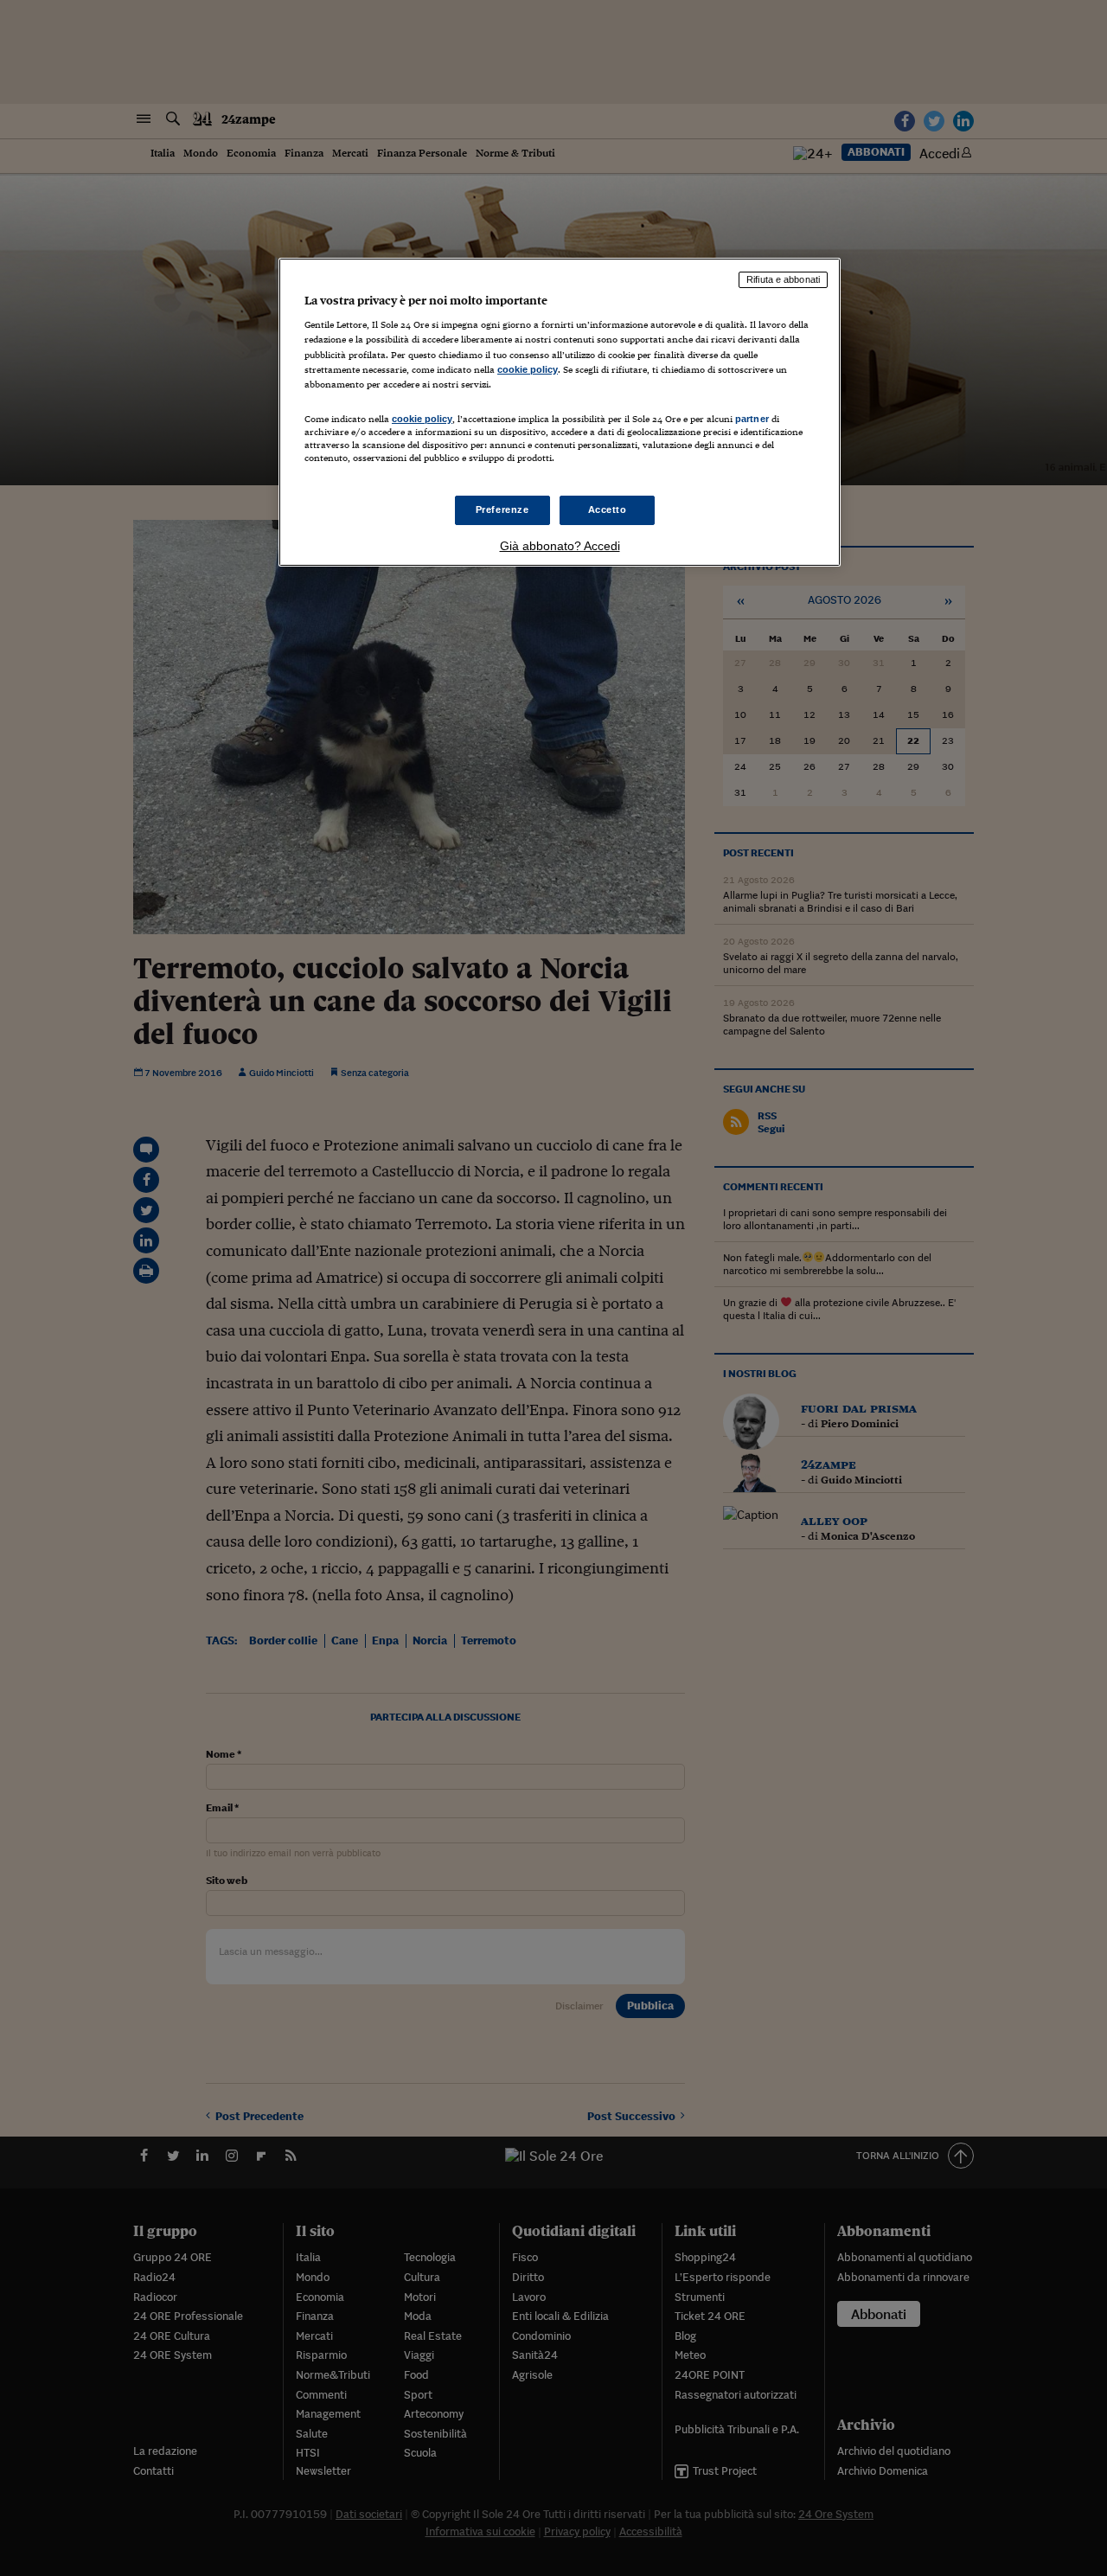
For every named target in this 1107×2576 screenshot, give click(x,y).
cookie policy (528, 369)
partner (752, 419)
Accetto (608, 509)
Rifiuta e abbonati (783, 279)
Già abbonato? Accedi (560, 546)
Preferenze (502, 509)
